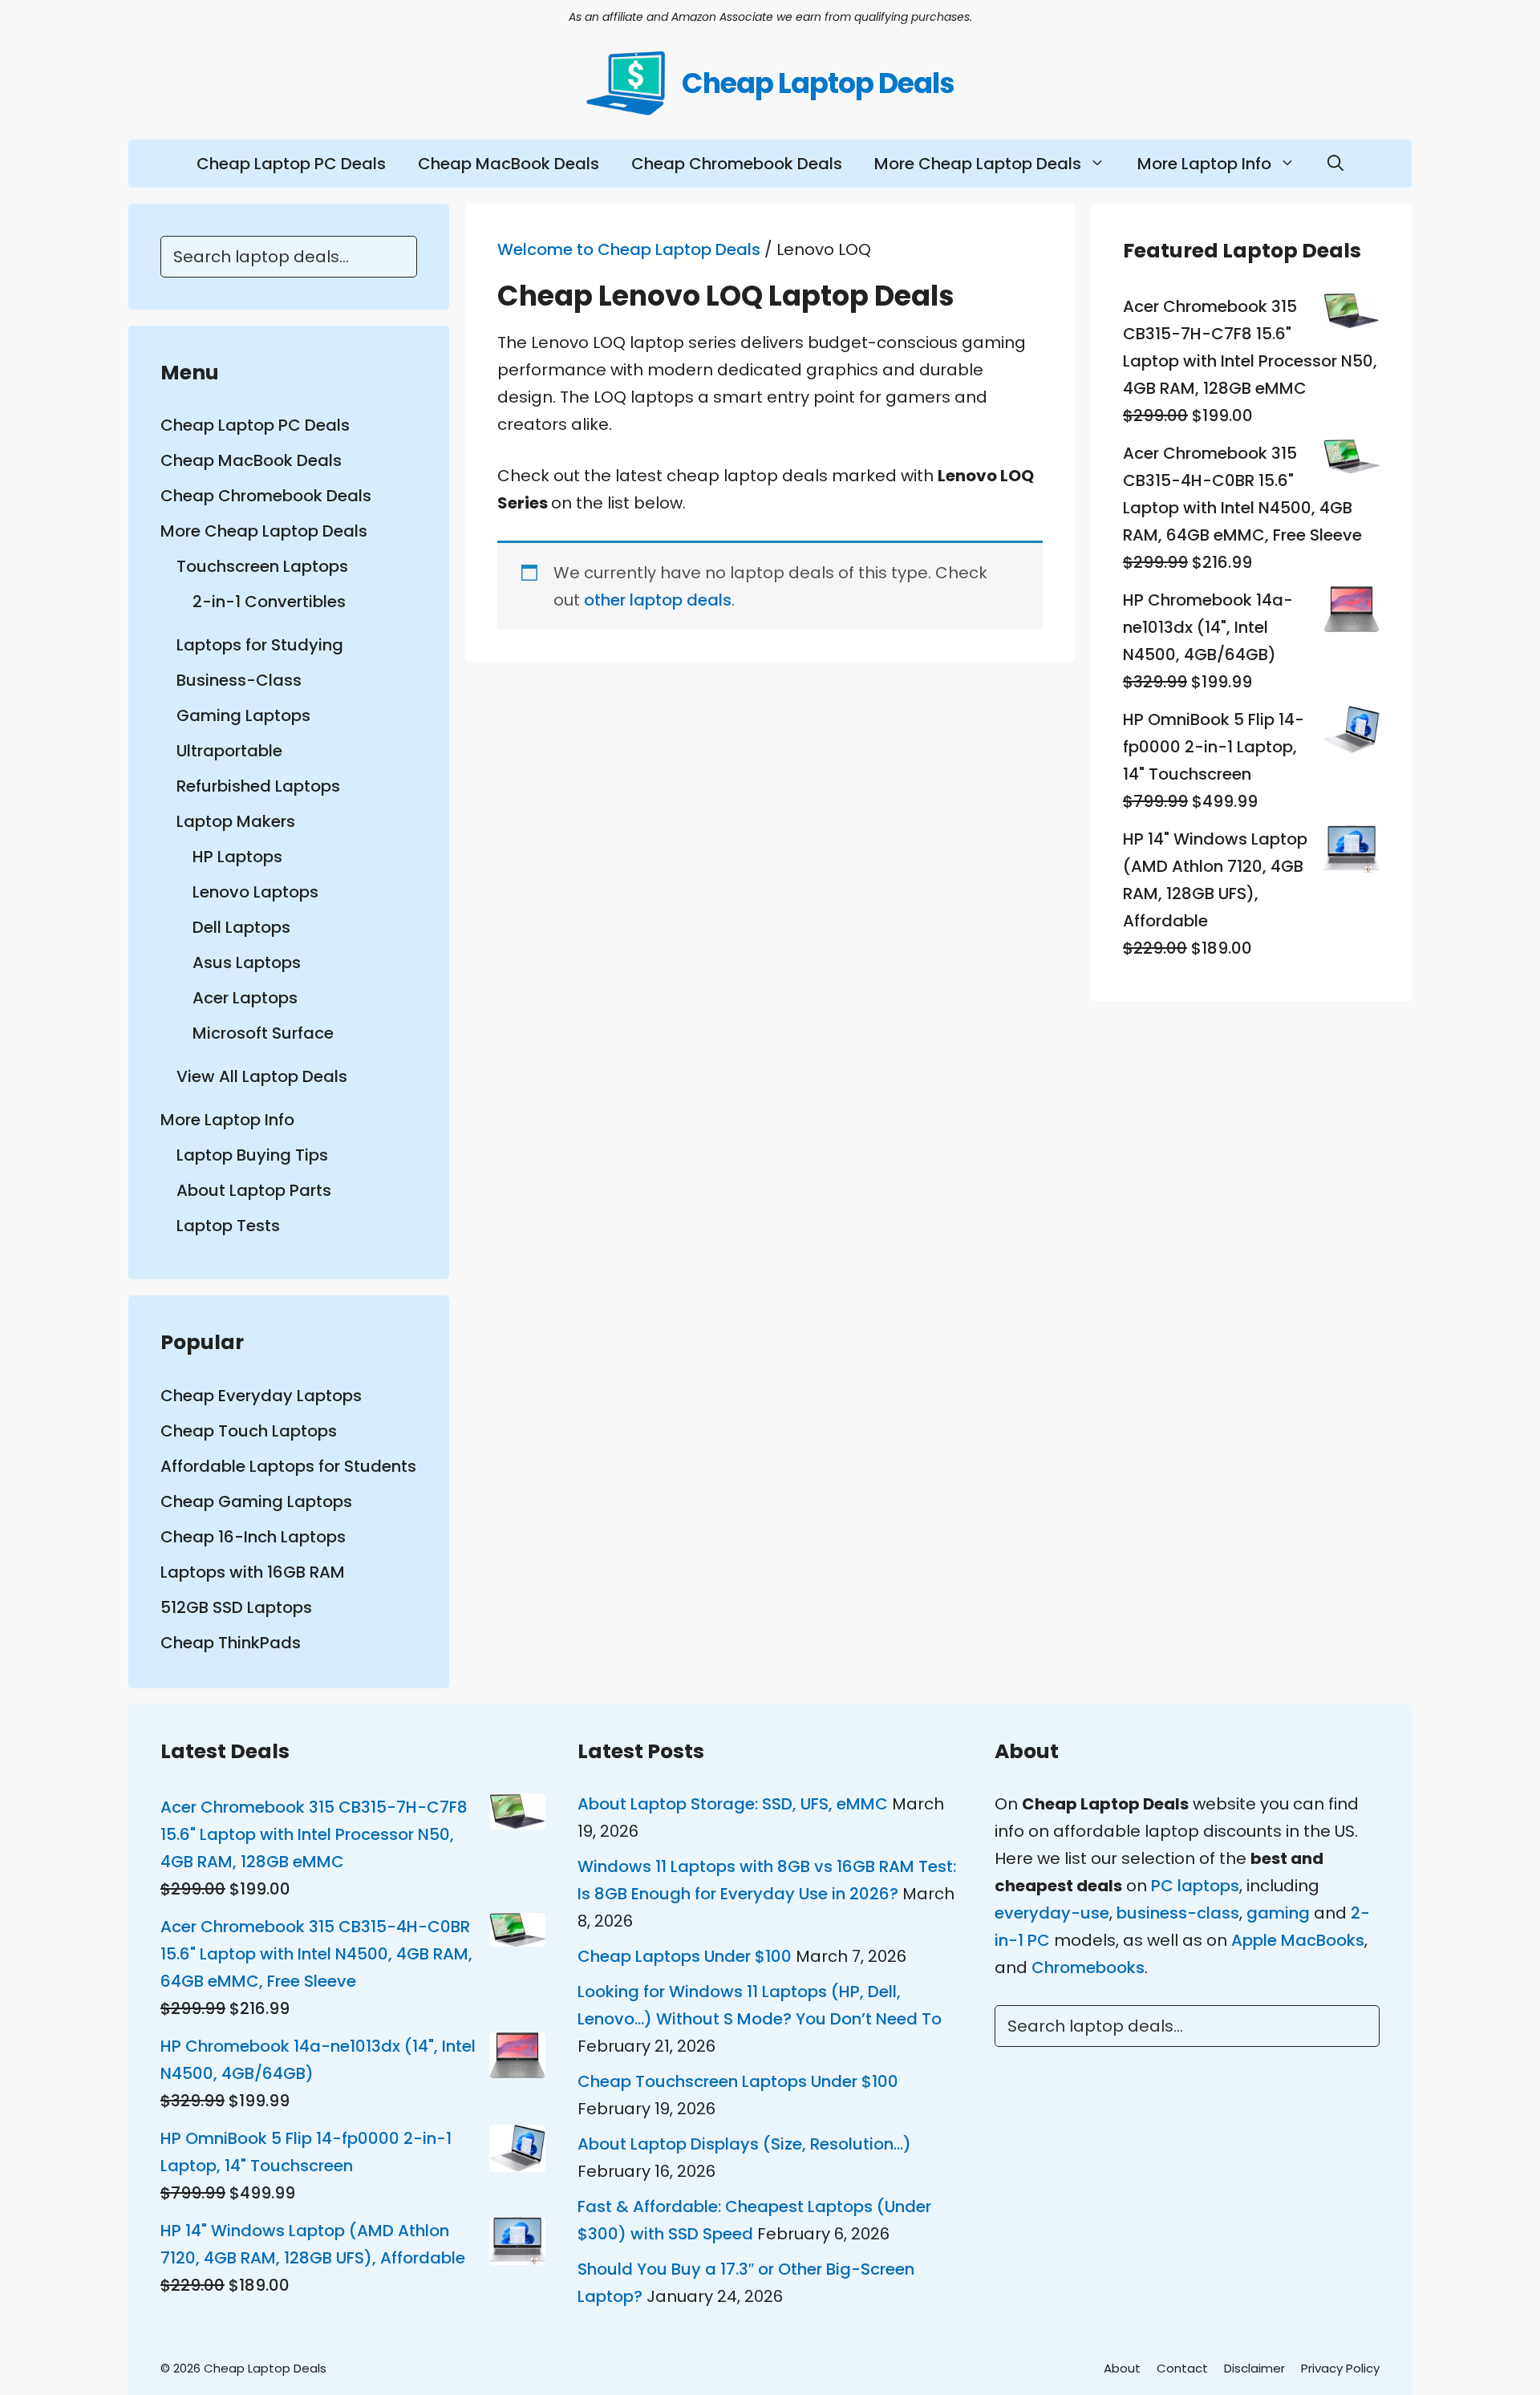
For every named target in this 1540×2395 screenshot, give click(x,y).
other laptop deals (658, 600)
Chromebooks (1088, 1967)
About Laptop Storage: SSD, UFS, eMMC (733, 1804)
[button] (1335, 164)
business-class (1178, 1913)
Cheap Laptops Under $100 (685, 1956)
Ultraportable (229, 751)
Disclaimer (1254, 2368)
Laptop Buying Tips (252, 1155)
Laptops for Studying (260, 645)
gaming (1278, 1913)
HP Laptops (237, 857)
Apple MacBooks (1298, 1940)
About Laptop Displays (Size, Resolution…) (744, 2144)
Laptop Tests (228, 1226)
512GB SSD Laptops (236, 1607)
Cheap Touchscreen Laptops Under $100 (738, 2081)
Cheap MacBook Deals (509, 164)
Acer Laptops (245, 998)
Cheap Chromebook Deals (737, 164)
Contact (1182, 2368)
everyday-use (1052, 1913)
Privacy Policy (1340, 2368)
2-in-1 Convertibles (269, 602)
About (1122, 2368)
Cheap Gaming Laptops (256, 1501)
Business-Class (239, 680)
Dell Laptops (241, 927)
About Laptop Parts (254, 1190)
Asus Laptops (247, 962)
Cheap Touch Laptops (249, 1431)
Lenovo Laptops (255, 892)
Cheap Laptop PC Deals (291, 164)
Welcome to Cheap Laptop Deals (629, 249)
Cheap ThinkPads (231, 1643)
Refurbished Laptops (258, 786)
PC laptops (1195, 1886)
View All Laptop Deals (262, 1076)
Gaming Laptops (243, 715)
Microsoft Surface (263, 1033)
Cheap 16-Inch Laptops (253, 1537)
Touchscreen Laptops (262, 566)
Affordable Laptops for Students (288, 1466)
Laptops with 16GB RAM (253, 1572)
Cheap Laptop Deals (818, 83)
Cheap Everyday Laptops (261, 1396)
